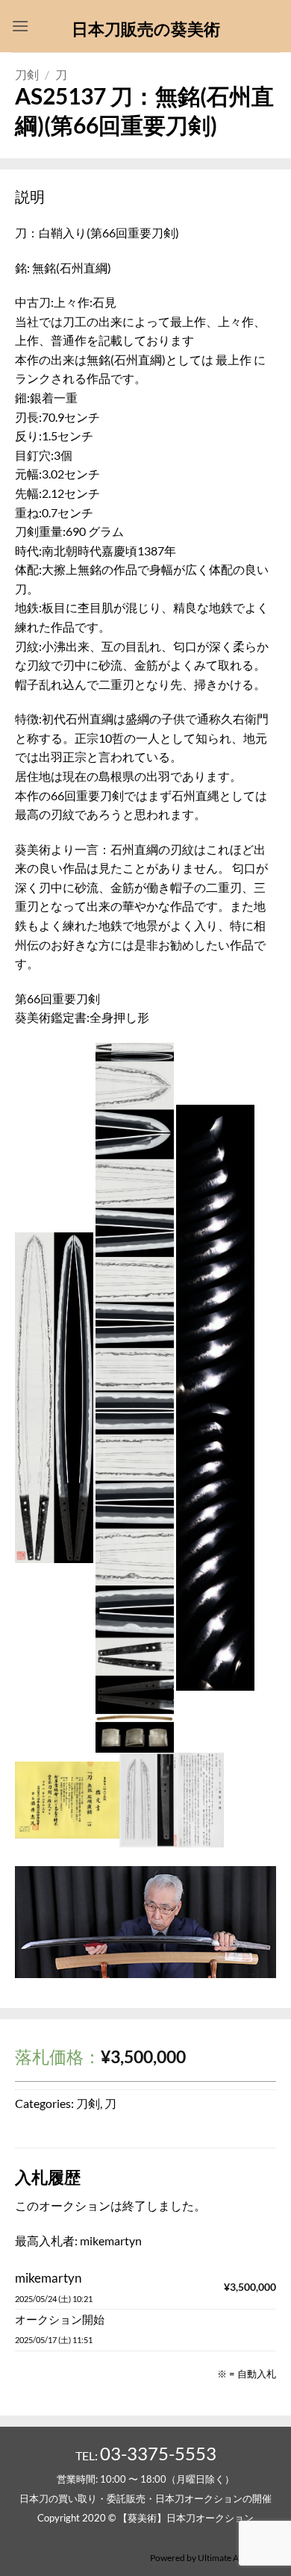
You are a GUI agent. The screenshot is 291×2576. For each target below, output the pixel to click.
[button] (20, 26)
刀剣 (27, 74)
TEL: (146, 2455)
